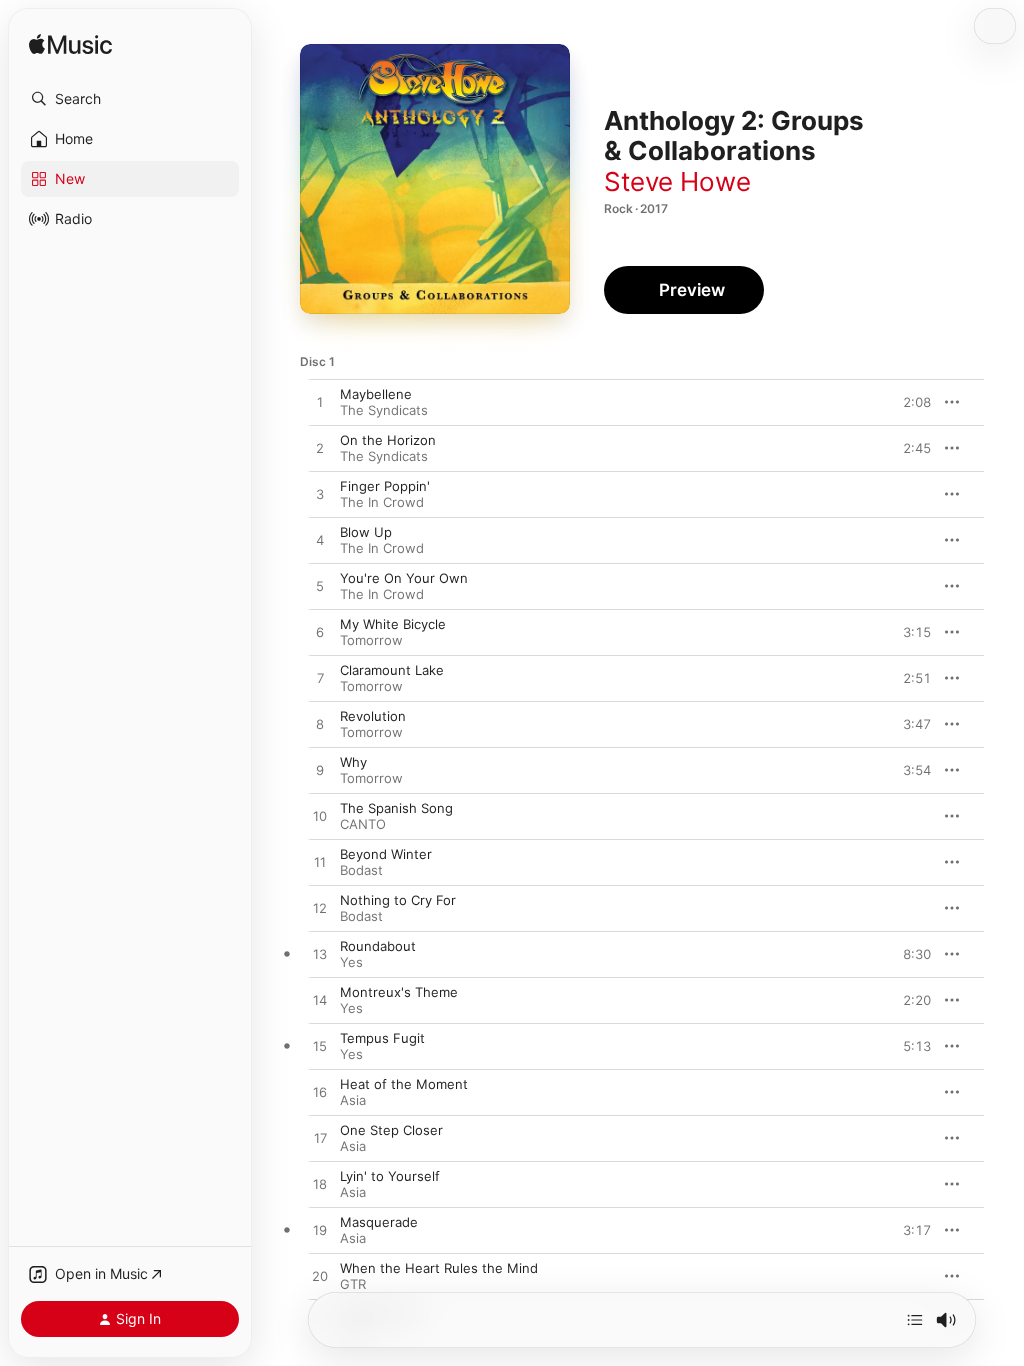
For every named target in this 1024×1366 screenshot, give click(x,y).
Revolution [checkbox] (373, 716)
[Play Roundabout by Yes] (320, 955)
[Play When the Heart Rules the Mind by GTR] (320, 1277)
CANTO (363, 824)
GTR (353, 1284)
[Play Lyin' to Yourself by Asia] (320, 1185)
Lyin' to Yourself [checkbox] (390, 1176)
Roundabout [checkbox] (378, 946)
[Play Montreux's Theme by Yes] (320, 1001)
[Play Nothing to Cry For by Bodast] (320, 909)
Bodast (361, 870)
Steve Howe (677, 181)
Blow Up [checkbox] (366, 532)
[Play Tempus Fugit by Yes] (320, 1047)
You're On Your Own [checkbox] (404, 578)
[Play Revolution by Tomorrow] (320, 725)
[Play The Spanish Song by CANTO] (320, 817)
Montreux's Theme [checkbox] (399, 992)
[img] (70, 45)
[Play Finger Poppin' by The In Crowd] (320, 495)
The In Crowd (382, 502)
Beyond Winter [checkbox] (386, 854)
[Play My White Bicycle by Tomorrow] (320, 633)
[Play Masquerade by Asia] (320, 1231)
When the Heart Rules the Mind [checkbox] (439, 1268)
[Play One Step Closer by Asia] (320, 1139)
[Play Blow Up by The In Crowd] (320, 541)
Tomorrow (371, 640)
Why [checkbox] (353, 762)
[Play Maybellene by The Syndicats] (320, 403)
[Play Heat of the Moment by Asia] (320, 1093)
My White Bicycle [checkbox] (393, 624)
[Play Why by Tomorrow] (320, 771)
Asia (353, 1100)
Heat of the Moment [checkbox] (404, 1084)
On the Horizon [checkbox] (388, 440)
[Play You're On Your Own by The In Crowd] (320, 587)
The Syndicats (384, 410)
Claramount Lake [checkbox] (392, 670)
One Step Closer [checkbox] (391, 1130)
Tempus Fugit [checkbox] (382, 1038)
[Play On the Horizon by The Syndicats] (320, 449)
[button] (130, 99)
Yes (351, 962)
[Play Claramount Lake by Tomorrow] (320, 679)
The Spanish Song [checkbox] (396, 808)
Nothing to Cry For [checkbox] (398, 900)
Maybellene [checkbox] (376, 394)
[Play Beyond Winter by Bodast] (320, 863)
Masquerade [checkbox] (379, 1222)
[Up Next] (915, 1320)
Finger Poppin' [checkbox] (385, 486)
